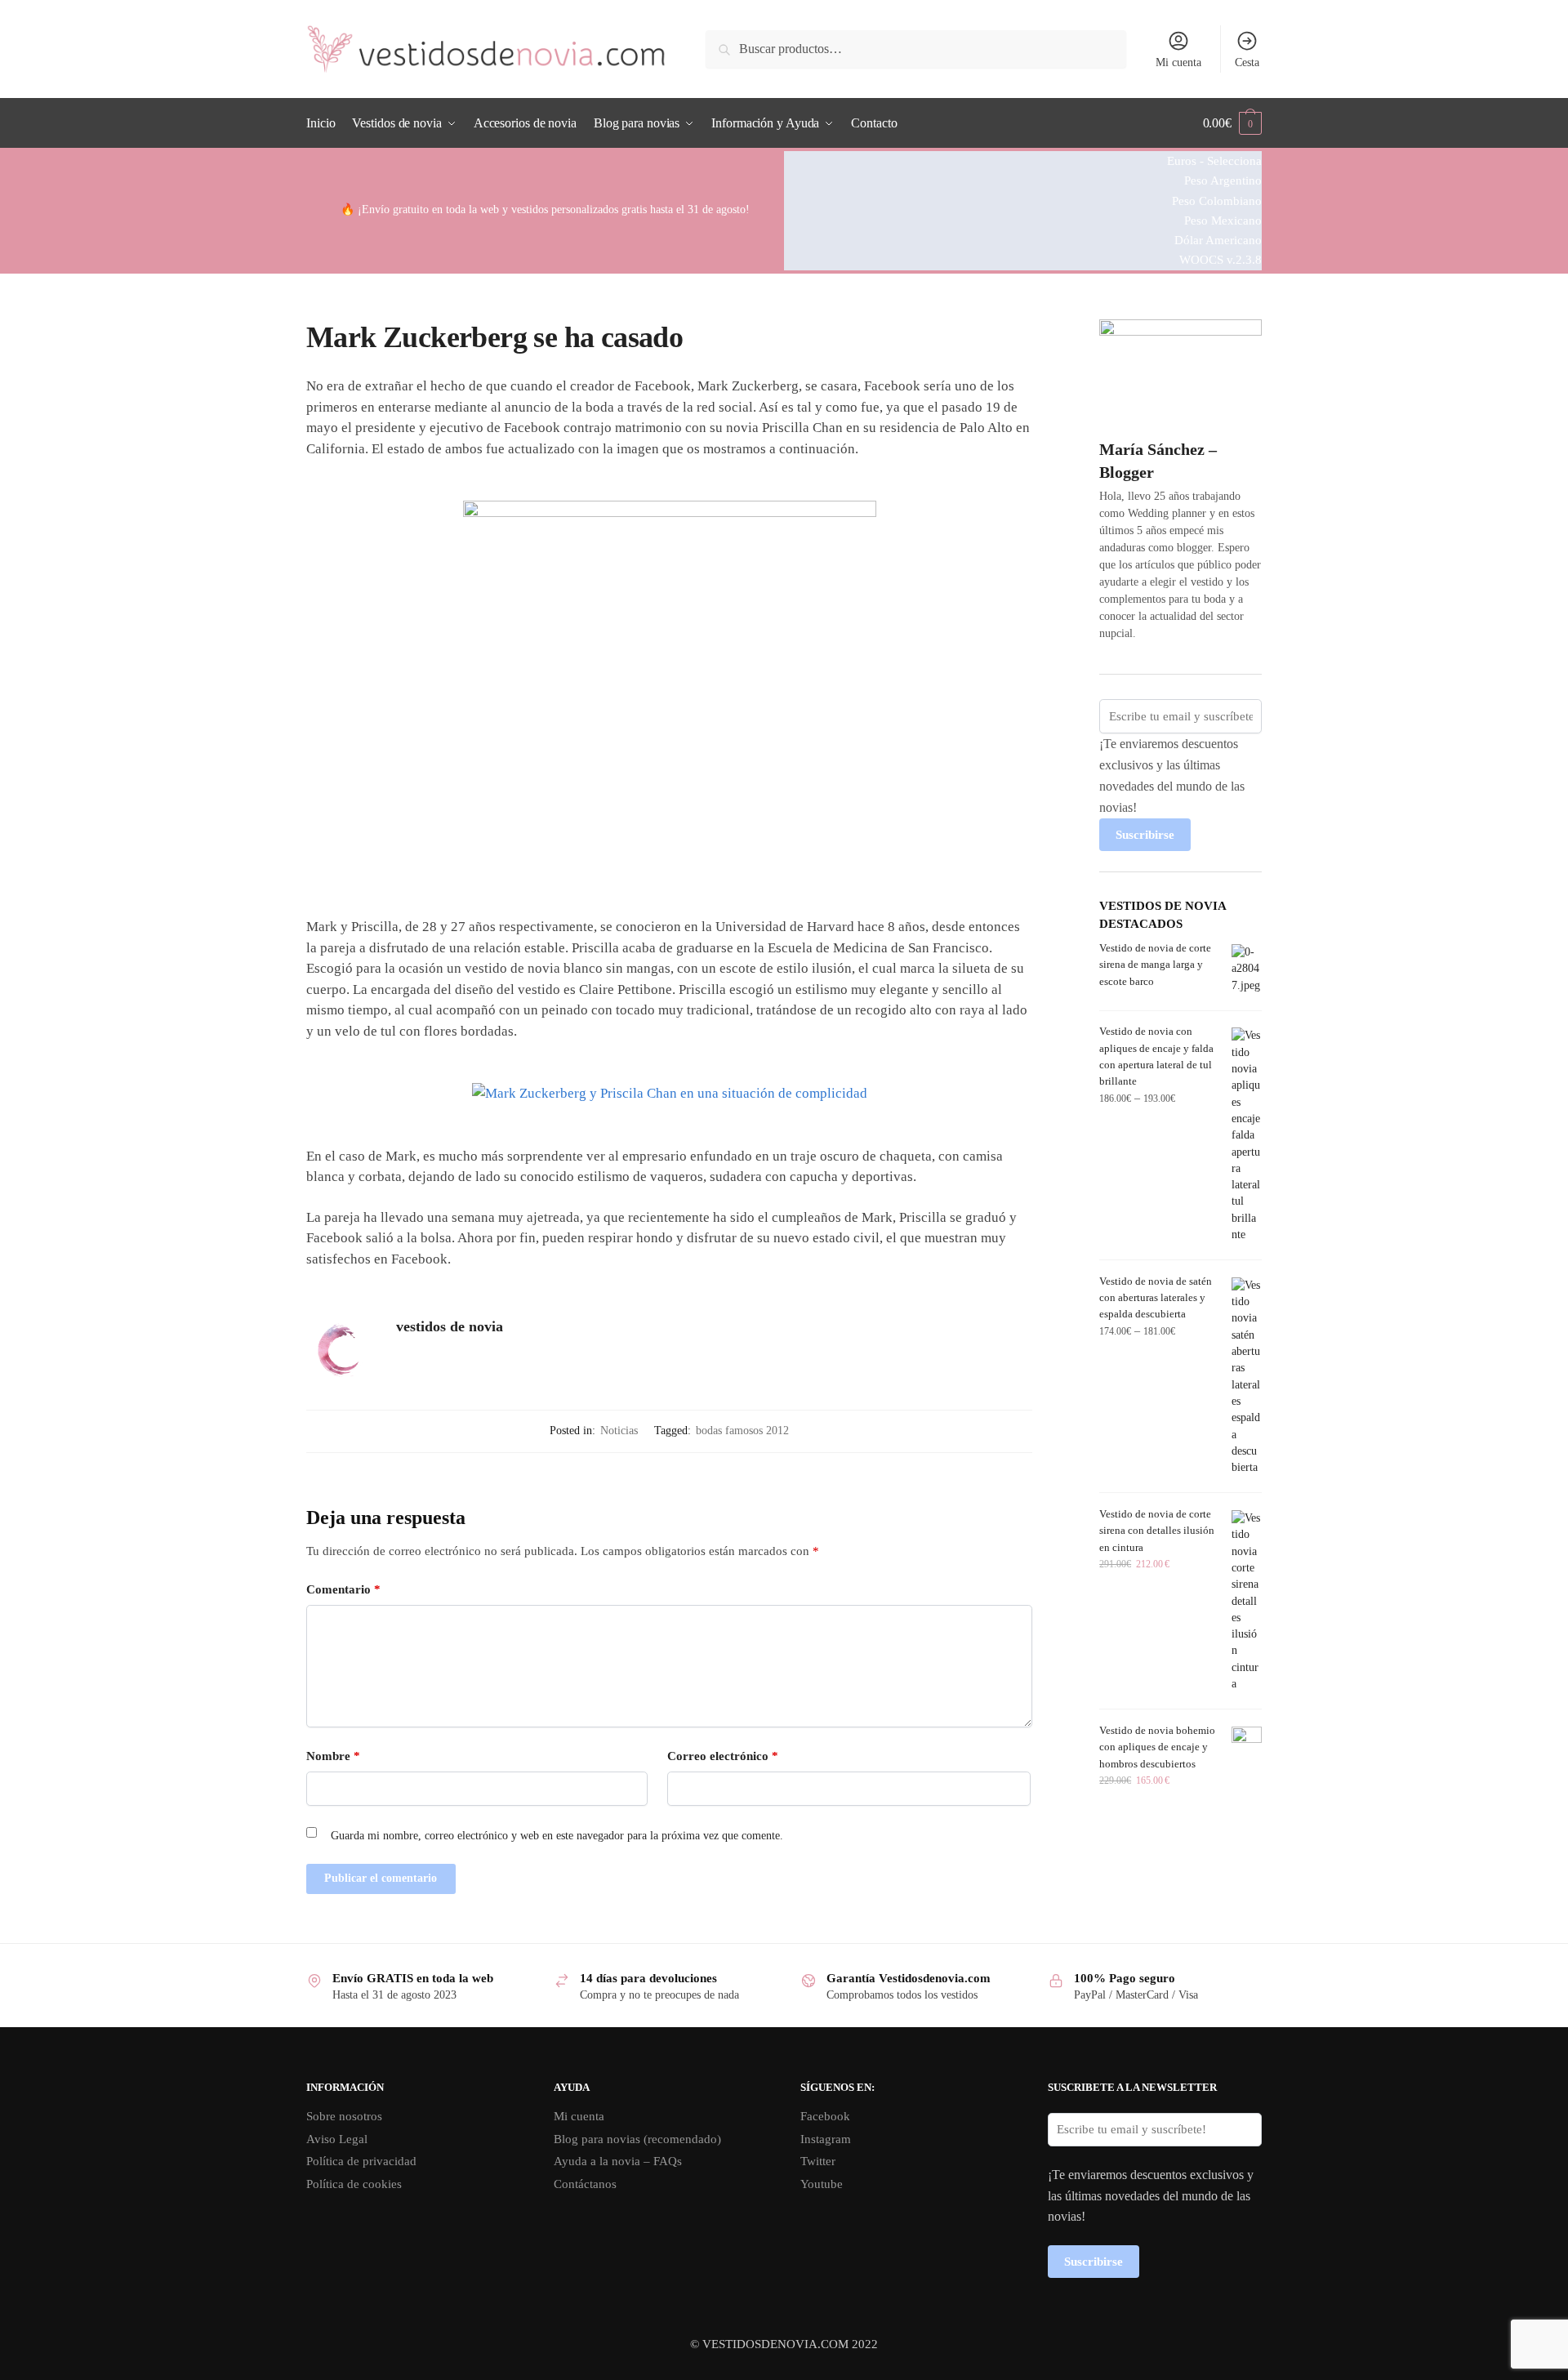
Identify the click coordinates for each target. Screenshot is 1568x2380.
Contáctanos (585, 2184)
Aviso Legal (337, 2139)
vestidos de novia (450, 1326)
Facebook (825, 2116)
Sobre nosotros (344, 2116)
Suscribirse (1145, 835)
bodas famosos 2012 (742, 1431)
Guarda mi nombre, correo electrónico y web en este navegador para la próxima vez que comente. (557, 1836)
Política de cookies (354, 2184)
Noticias (619, 1431)
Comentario (343, 1589)
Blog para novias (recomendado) (637, 2139)
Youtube (822, 2184)
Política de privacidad (361, 2161)
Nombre (333, 1756)
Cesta (1247, 62)
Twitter (818, 2161)
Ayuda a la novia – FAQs (618, 2161)
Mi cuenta (1178, 62)
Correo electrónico (723, 1756)
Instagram (826, 2139)
